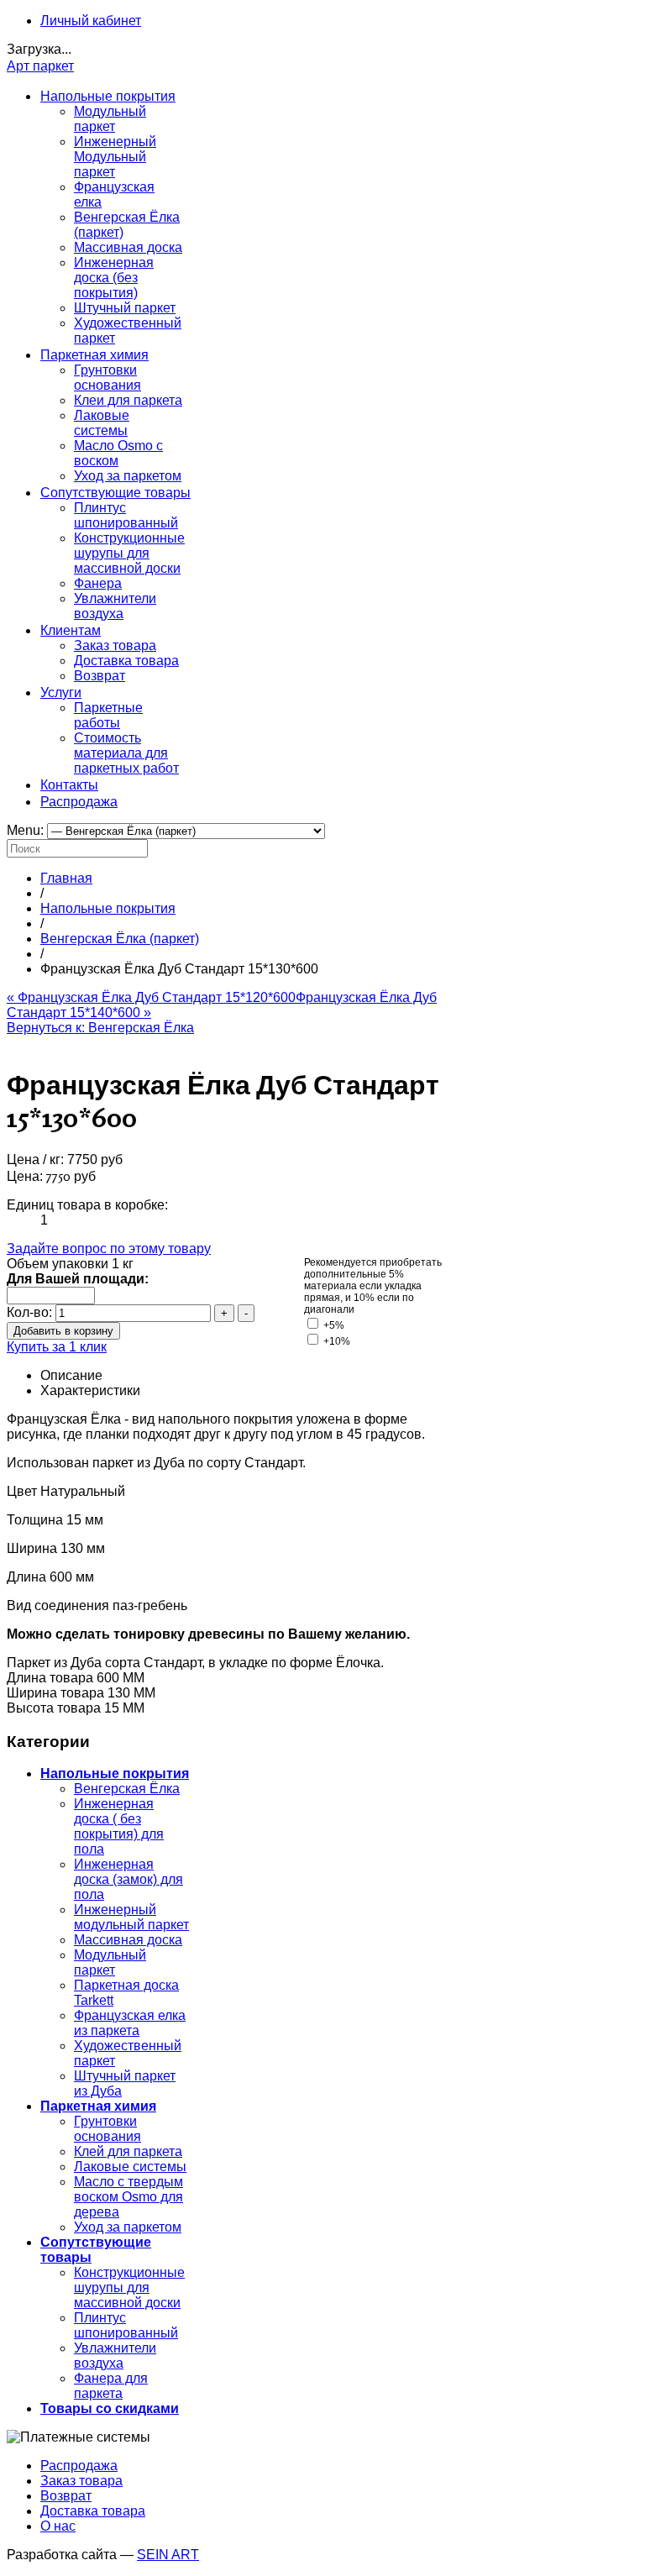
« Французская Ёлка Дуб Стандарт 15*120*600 (151, 997)
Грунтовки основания (107, 378)
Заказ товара (115, 645)
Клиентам (71, 630)
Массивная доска (128, 247)
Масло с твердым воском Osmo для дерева (128, 2197)
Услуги (61, 692)
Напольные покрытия (108, 96)
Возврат (100, 676)
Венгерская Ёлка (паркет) (120, 939)
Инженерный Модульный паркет (115, 157)
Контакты (69, 784)
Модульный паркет (110, 119)
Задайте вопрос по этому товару (109, 1249)
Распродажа (79, 801)
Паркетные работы (108, 715)
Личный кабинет (91, 21)
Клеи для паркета (128, 400)
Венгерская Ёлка (127, 1789)
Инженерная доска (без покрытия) (114, 278)
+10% (336, 1341)
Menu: (27, 830)
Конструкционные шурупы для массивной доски (129, 553)
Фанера (98, 583)
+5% (333, 1325)
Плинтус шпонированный (126, 515)
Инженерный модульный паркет (131, 1917)
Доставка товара (126, 661)
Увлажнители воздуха (115, 606)
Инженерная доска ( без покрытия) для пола (119, 1826)
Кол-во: (31, 1312)
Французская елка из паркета (130, 2023)
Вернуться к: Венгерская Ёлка (100, 1028)
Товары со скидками (110, 2408)
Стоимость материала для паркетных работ (126, 753)
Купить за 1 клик (57, 1347)
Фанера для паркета (111, 2386)
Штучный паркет (125, 308)
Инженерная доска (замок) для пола (128, 1879)
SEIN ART (168, 2555)
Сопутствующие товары (115, 492)
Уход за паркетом (128, 476)
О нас (58, 2526)
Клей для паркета (128, 2151)
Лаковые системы (102, 423)
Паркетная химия (94, 354)
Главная (66, 878)
